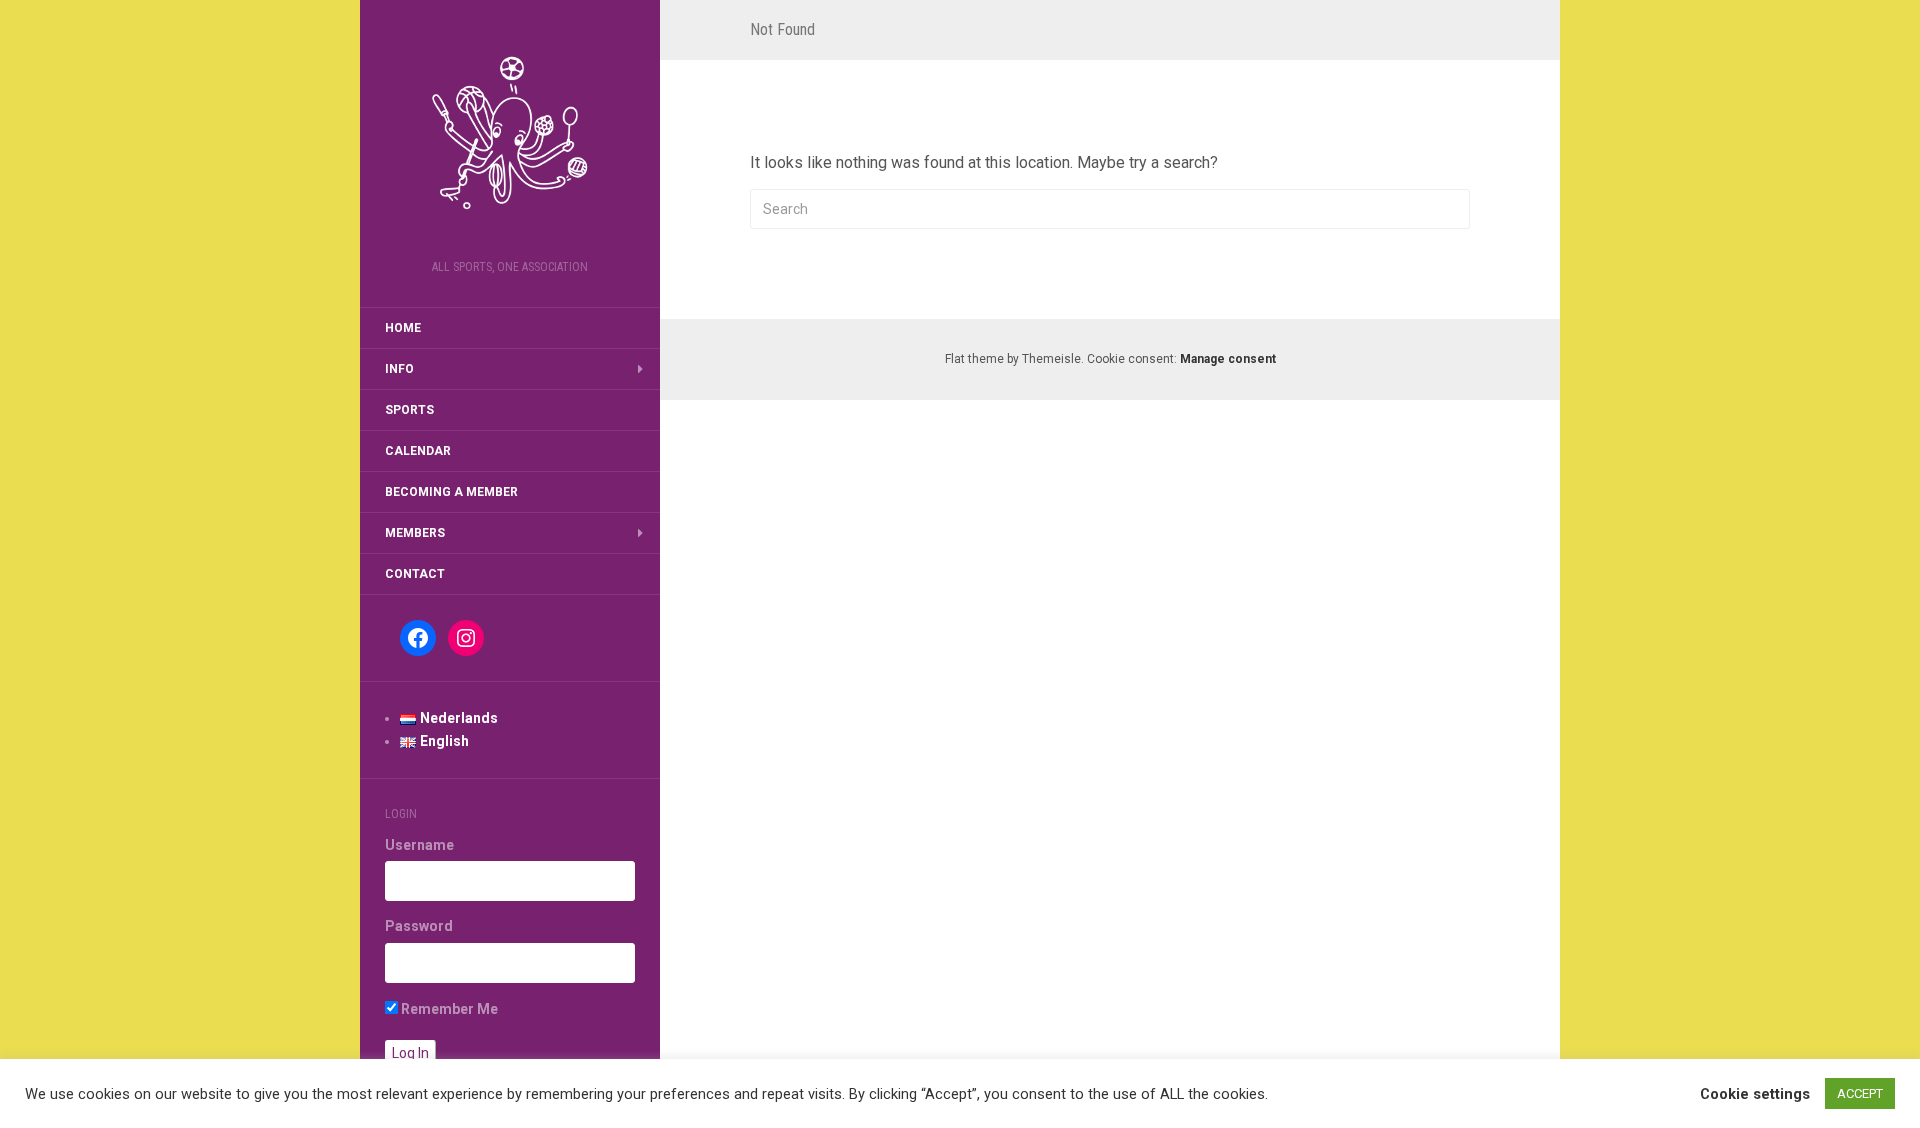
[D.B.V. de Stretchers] (510, 136)
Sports (409, 410)
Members (415, 533)
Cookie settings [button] (1755, 1094)
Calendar (418, 451)
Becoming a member (451, 492)
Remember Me (448, 1009)
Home (403, 328)
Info (399, 369)
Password (419, 926)
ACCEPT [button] (1860, 1093)
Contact (415, 574)
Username (419, 845)
